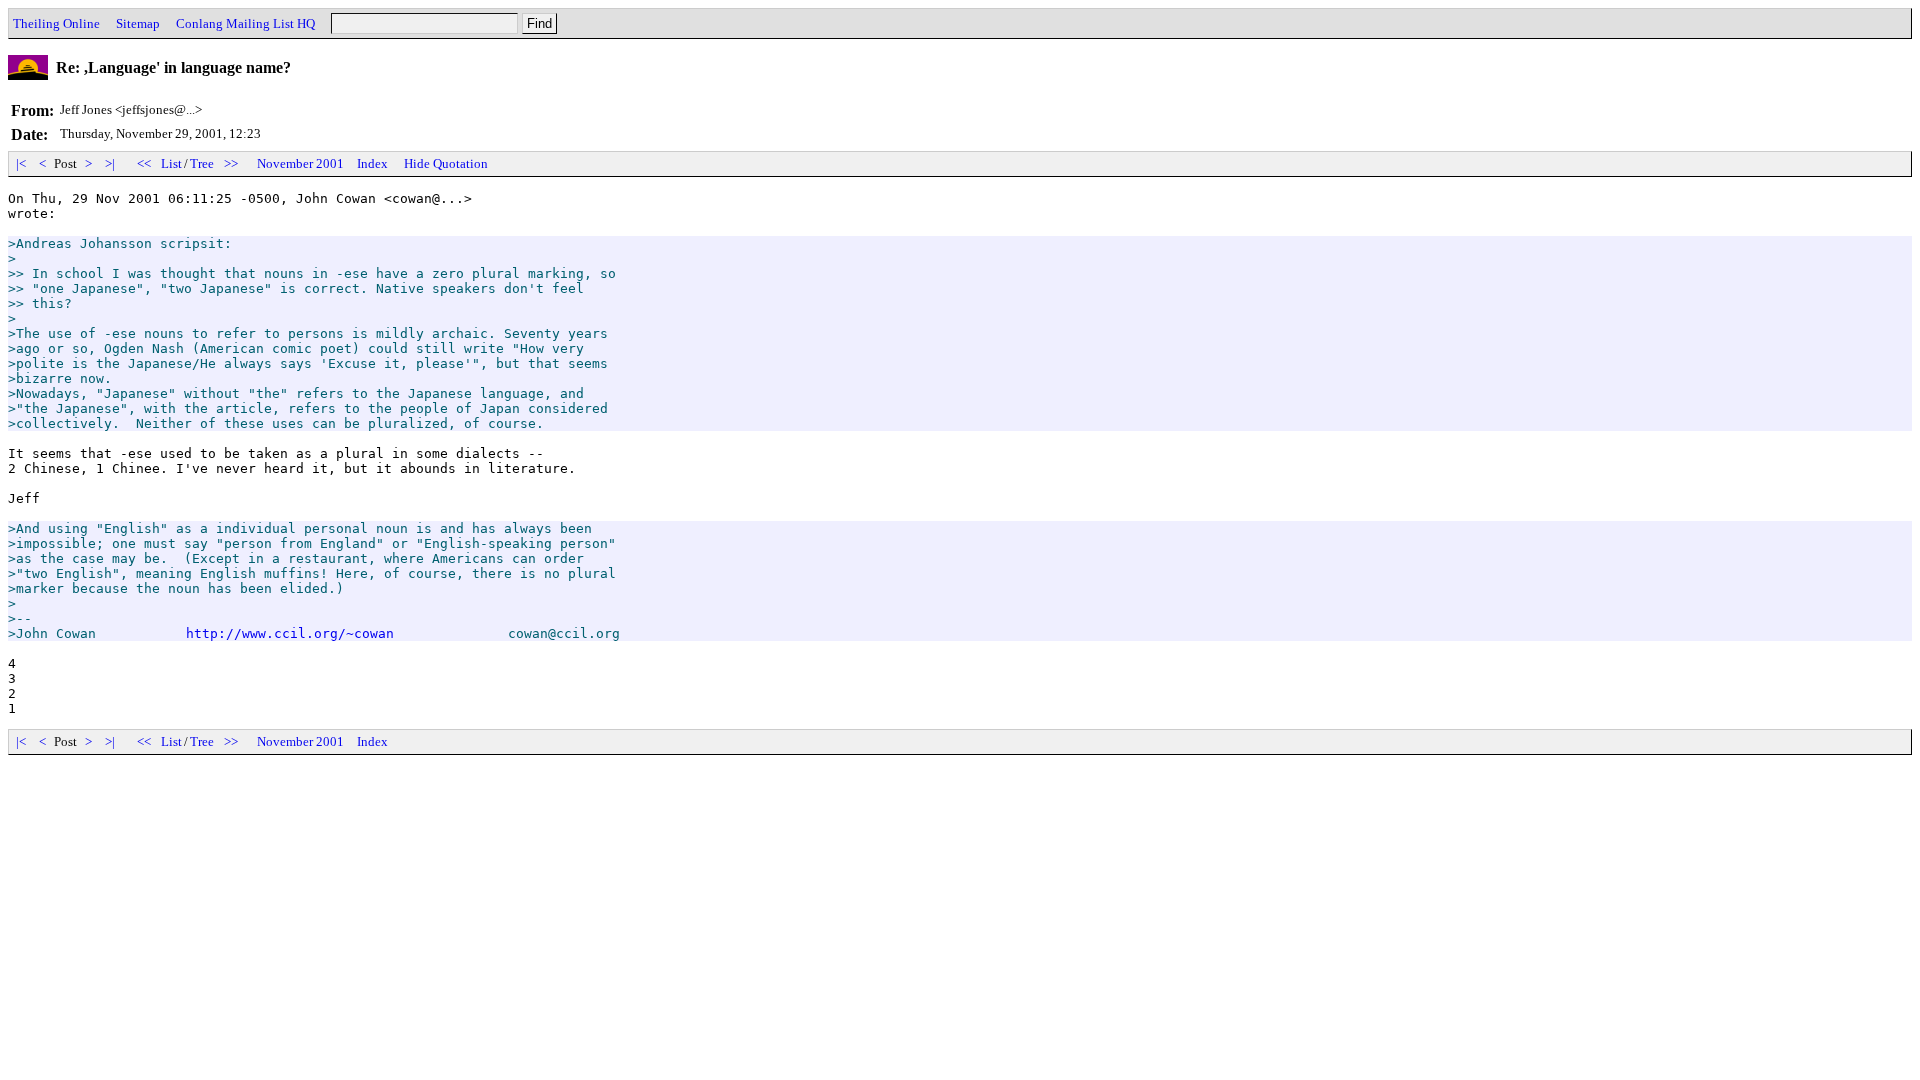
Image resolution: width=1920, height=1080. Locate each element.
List (171, 163)
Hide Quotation (446, 163)
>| (110, 163)
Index (372, 163)
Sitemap (138, 23)
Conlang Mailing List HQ (245, 23)
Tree (202, 163)
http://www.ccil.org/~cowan (290, 633)
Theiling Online (56, 23)
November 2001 (300, 163)
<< (144, 163)
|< (21, 163)
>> (231, 163)
